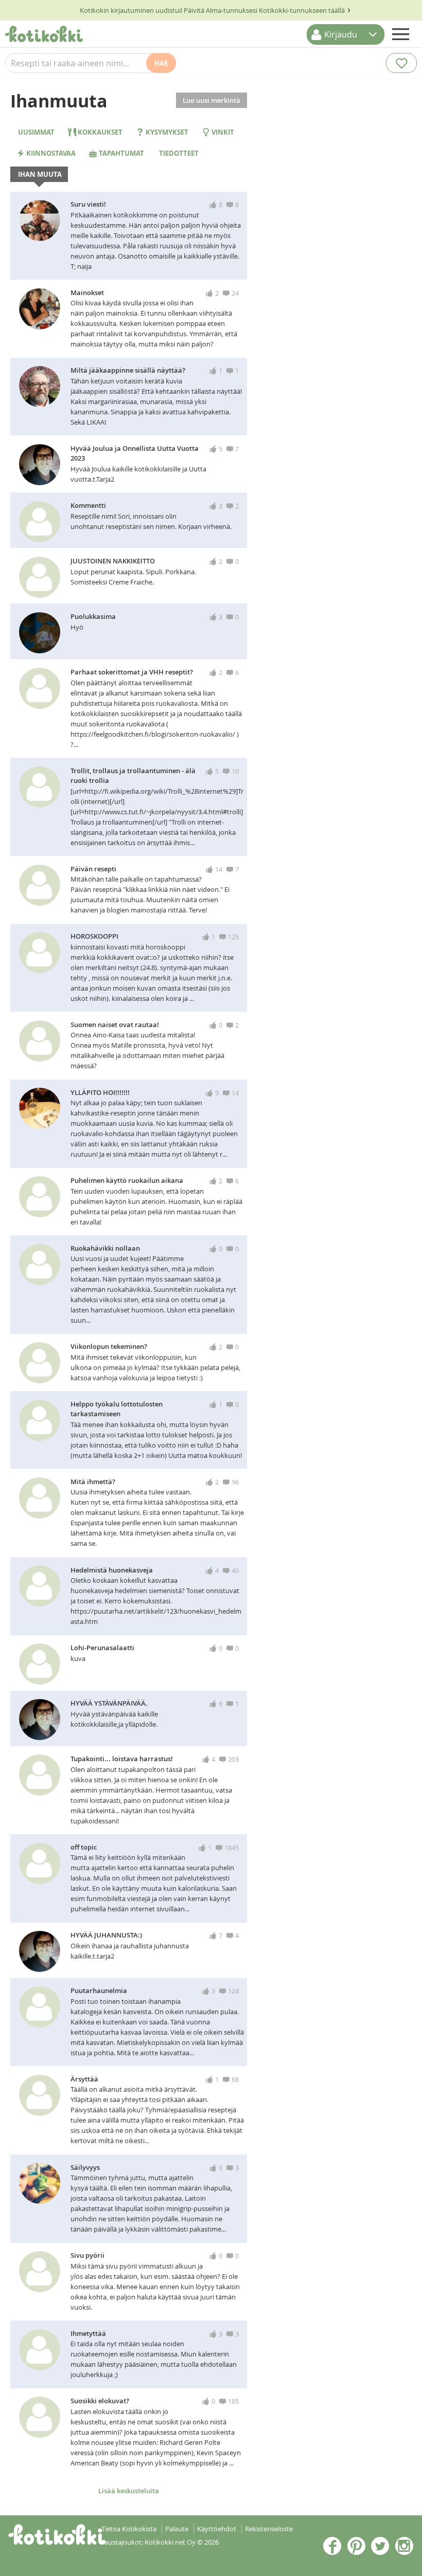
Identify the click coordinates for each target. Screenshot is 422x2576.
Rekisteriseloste (269, 2529)
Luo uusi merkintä (212, 100)
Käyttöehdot (217, 2529)
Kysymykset (166, 132)
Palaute (177, 2529)
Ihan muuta (39, 174)
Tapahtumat (121, 153)
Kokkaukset (99, 132)
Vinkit (222, 132)
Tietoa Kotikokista (129, 2529)
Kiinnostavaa (50, 153)
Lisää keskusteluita (129, 2491)
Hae (161, 63)
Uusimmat (36, 132)
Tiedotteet (178, 153)
